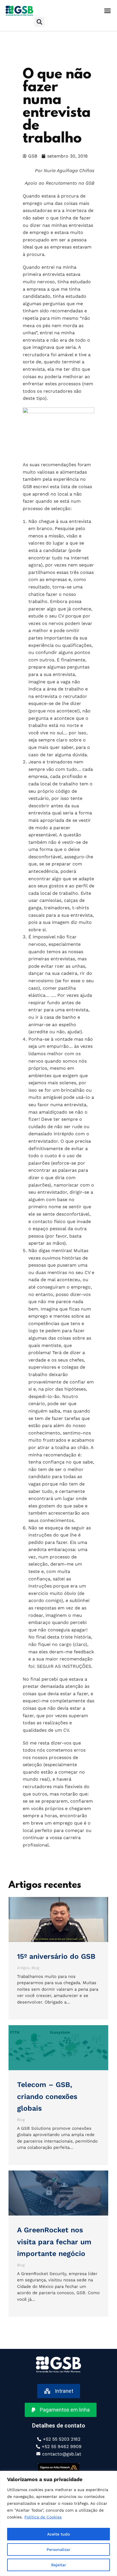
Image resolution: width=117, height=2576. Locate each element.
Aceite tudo (58, 2534)
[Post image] (58, 1919)
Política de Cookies (43, 2517)
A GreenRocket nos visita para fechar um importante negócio (54, 2242)
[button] (107, 11)
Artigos (23, 1968)
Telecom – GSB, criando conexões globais (47, 2096)
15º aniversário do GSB (56, 1956)
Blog (35, 1968)
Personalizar (58, 2549)
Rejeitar (59, 2565)
